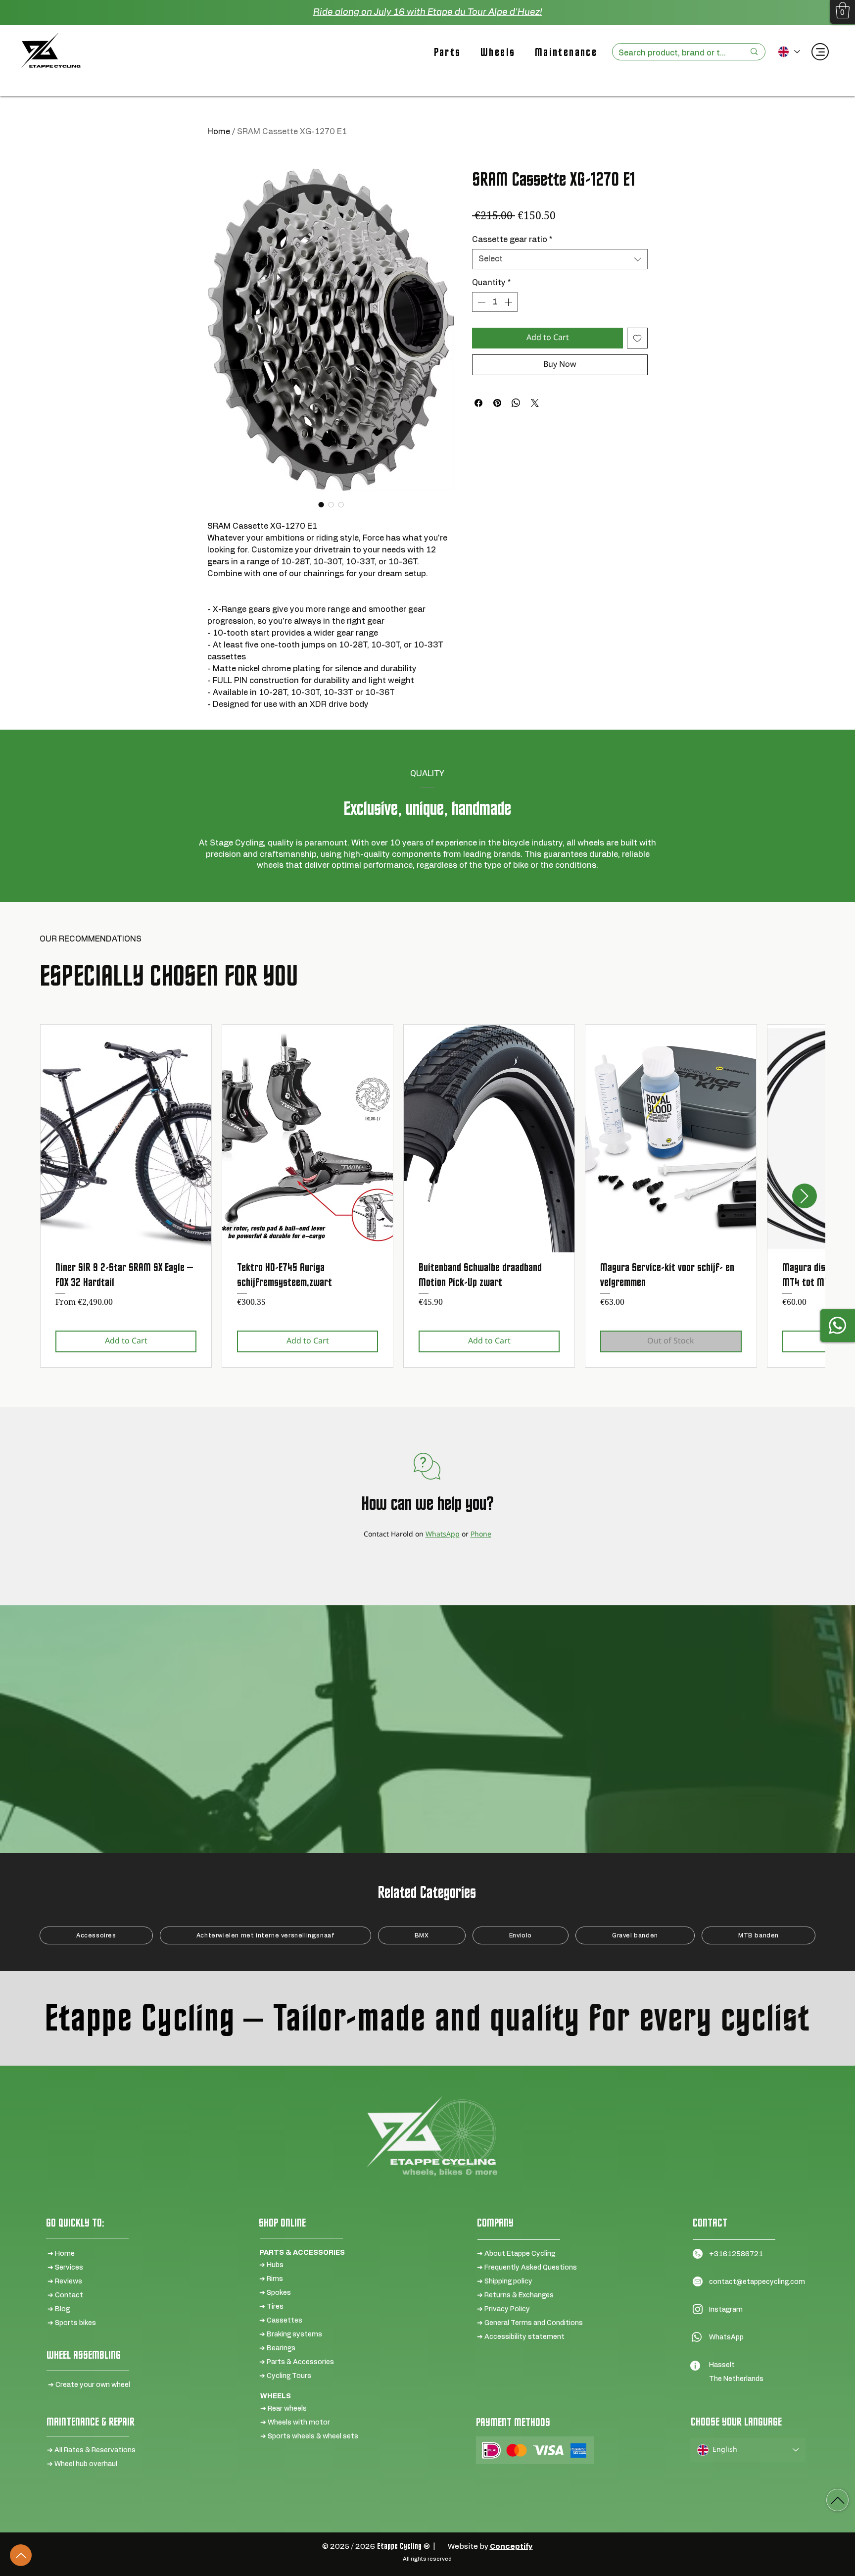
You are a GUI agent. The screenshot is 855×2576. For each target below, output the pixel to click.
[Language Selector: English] (788, 52)
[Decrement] (480, 302)
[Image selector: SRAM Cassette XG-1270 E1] (321, 504)
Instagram (726, 2310)
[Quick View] (126, 1139)
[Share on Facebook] (478, 403)
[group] (427, 1196)
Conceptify (511, 2547)
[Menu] (820, 52)
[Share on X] (535, 403)
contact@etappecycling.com (757, 2282)
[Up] (21, 2555)
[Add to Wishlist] (637, 338)
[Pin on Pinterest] (497, 403)
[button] (843, 10)
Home (219, 132)
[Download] (837, 2500)
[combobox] (560, 259)
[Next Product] (805, 1196)
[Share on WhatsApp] (516, 403)
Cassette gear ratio (512, 240)
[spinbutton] (495, 302)
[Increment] (509, 302)
